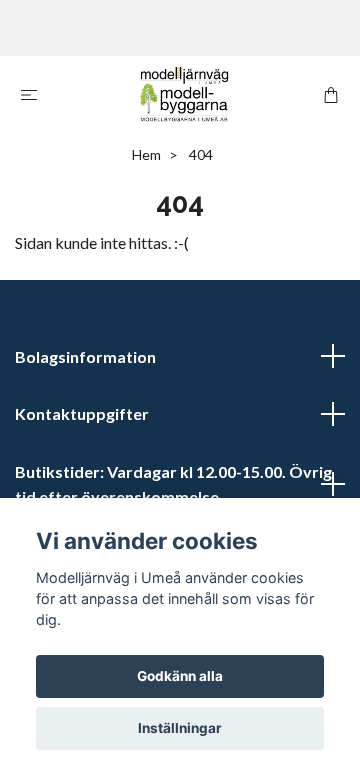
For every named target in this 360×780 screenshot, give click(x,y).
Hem (146, 154)
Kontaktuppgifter (82, 413)
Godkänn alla (180, 676)
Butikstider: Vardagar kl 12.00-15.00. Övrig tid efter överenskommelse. (173, 484)
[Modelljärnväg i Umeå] (184, 94)
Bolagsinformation (85, 356)
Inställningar (180, 728)
